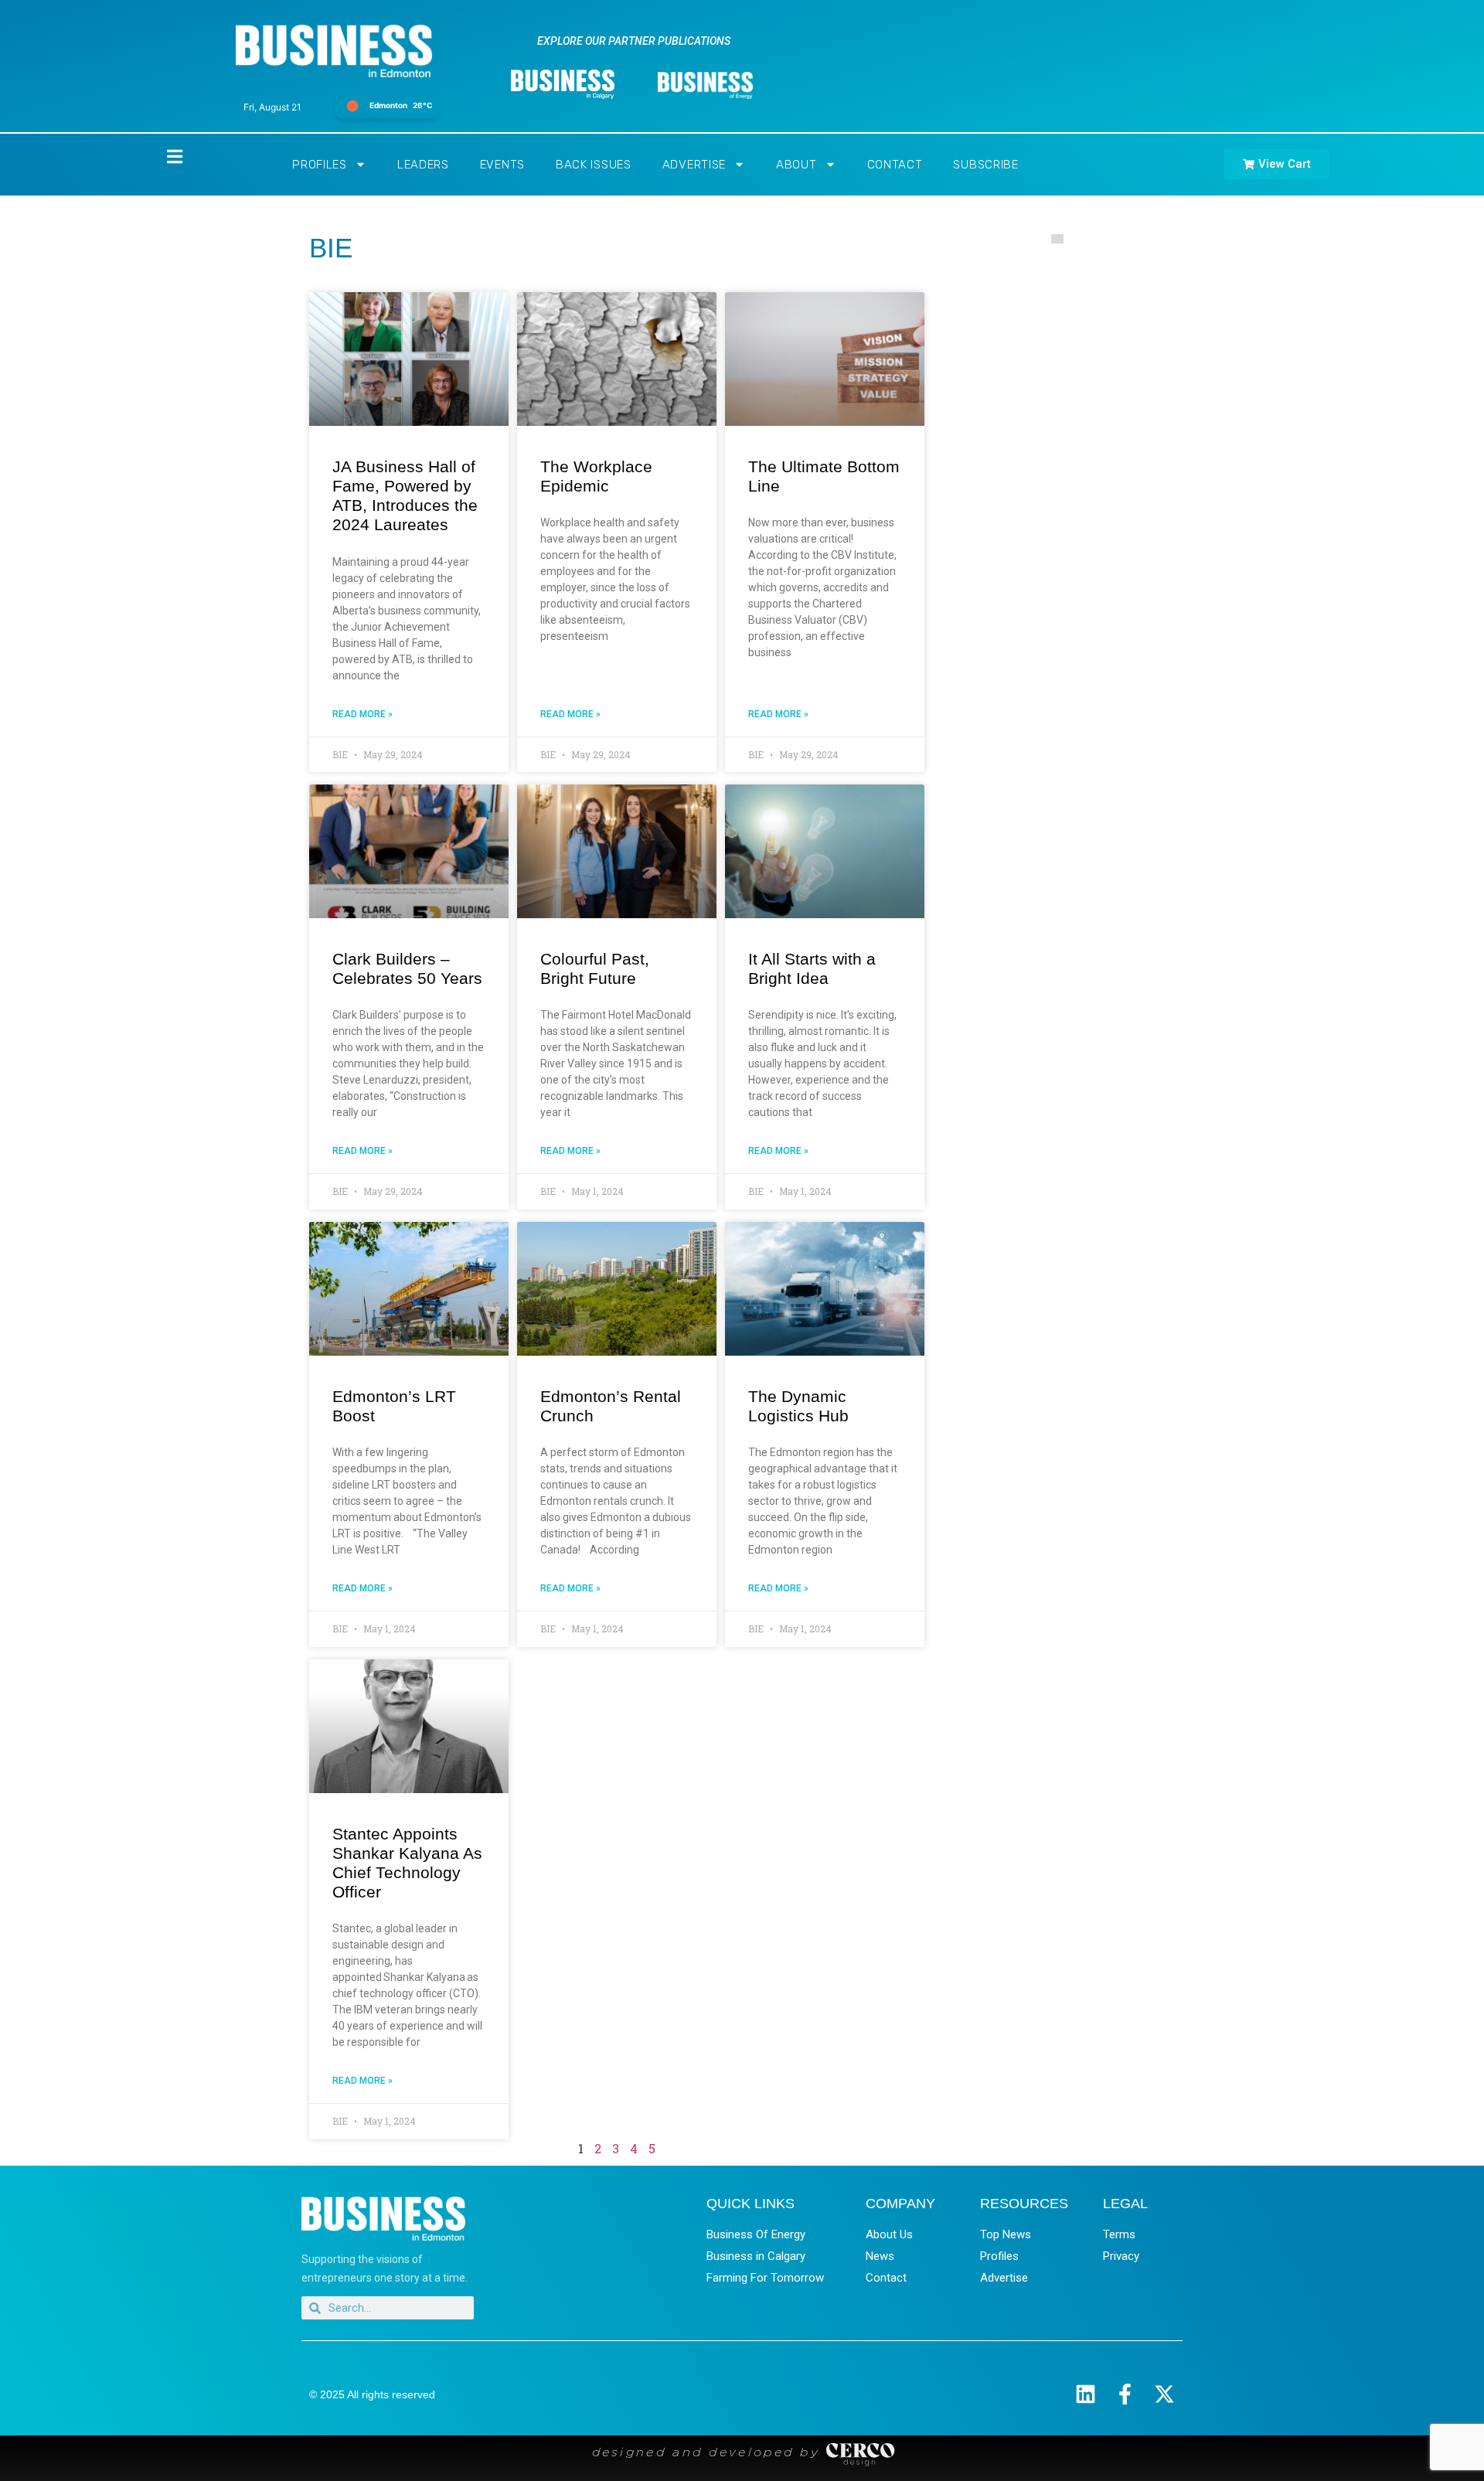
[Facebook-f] (1125, 2394)
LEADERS (423, 165)
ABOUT (796, 165)
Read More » (362, 714)
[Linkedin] (1086, 2394)
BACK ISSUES (594, 165)
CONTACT (895, 165)
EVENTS (502, 165)
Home (162, 157)
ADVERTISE (694, 165)
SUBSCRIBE (985, 165)
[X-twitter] (1164, 2394)
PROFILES (320, 165)
